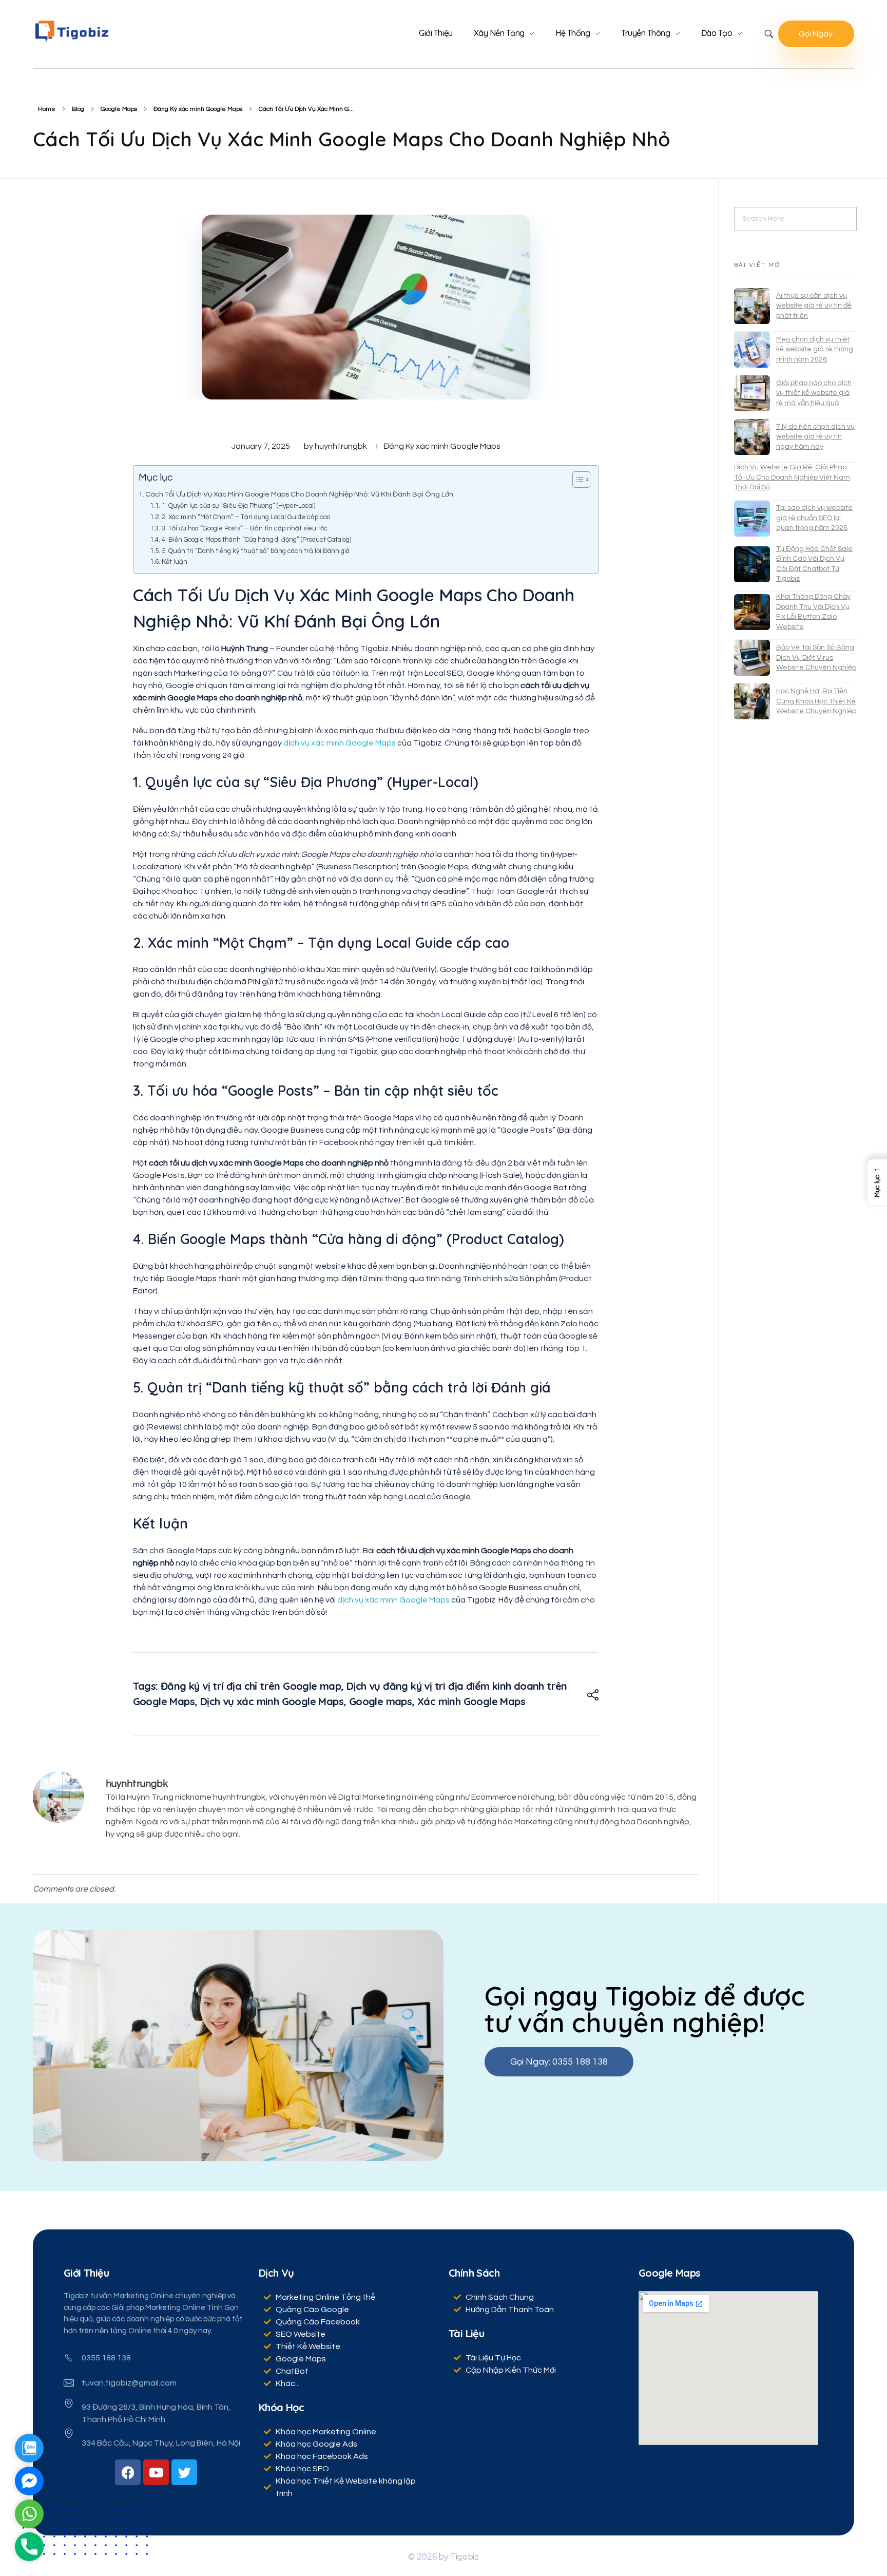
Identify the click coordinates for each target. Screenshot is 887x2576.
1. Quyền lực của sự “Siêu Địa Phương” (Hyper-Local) (238, 506)
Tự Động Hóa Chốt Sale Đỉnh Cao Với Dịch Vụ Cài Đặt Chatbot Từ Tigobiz (814, 564)
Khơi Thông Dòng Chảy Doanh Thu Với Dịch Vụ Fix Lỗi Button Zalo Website (813, 612)
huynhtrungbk (341, 446)
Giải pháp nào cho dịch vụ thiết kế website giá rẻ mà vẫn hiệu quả (814, 393)
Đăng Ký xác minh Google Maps (198, 109)
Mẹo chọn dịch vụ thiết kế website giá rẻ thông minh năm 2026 (815, 349)
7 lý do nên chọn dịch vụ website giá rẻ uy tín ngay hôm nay (815, 437)
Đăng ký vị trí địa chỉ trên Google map (251, 1686)
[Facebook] (128, 2472)
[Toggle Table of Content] (576, 480)
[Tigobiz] (71, 31)
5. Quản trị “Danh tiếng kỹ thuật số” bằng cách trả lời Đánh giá (256, 551)
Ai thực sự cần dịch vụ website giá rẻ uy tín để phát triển (814, 306)
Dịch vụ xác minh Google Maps (272, 1701)
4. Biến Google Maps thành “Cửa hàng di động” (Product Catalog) (256, 540)
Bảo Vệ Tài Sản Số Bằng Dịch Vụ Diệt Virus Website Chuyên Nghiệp (816, 657)
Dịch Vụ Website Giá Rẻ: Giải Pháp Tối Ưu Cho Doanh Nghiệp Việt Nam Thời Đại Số (792, 477)
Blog (78, 109)
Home (47, 109)
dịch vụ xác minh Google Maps (340, 743)
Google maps (380, 1701)
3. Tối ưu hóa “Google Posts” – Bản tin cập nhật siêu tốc (245, 528)
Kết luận (175, 562)
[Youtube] (156, 2472)
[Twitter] (184, 2472)
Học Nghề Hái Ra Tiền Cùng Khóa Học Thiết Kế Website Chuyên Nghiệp (816, 701)
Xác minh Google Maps (471, 1701)
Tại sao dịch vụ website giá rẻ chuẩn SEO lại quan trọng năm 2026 (814, 518)
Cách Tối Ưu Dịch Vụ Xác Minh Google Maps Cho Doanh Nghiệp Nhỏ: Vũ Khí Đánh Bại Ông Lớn (299, 494)
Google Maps (119, 109)
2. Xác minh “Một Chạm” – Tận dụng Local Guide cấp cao (246, 517)
